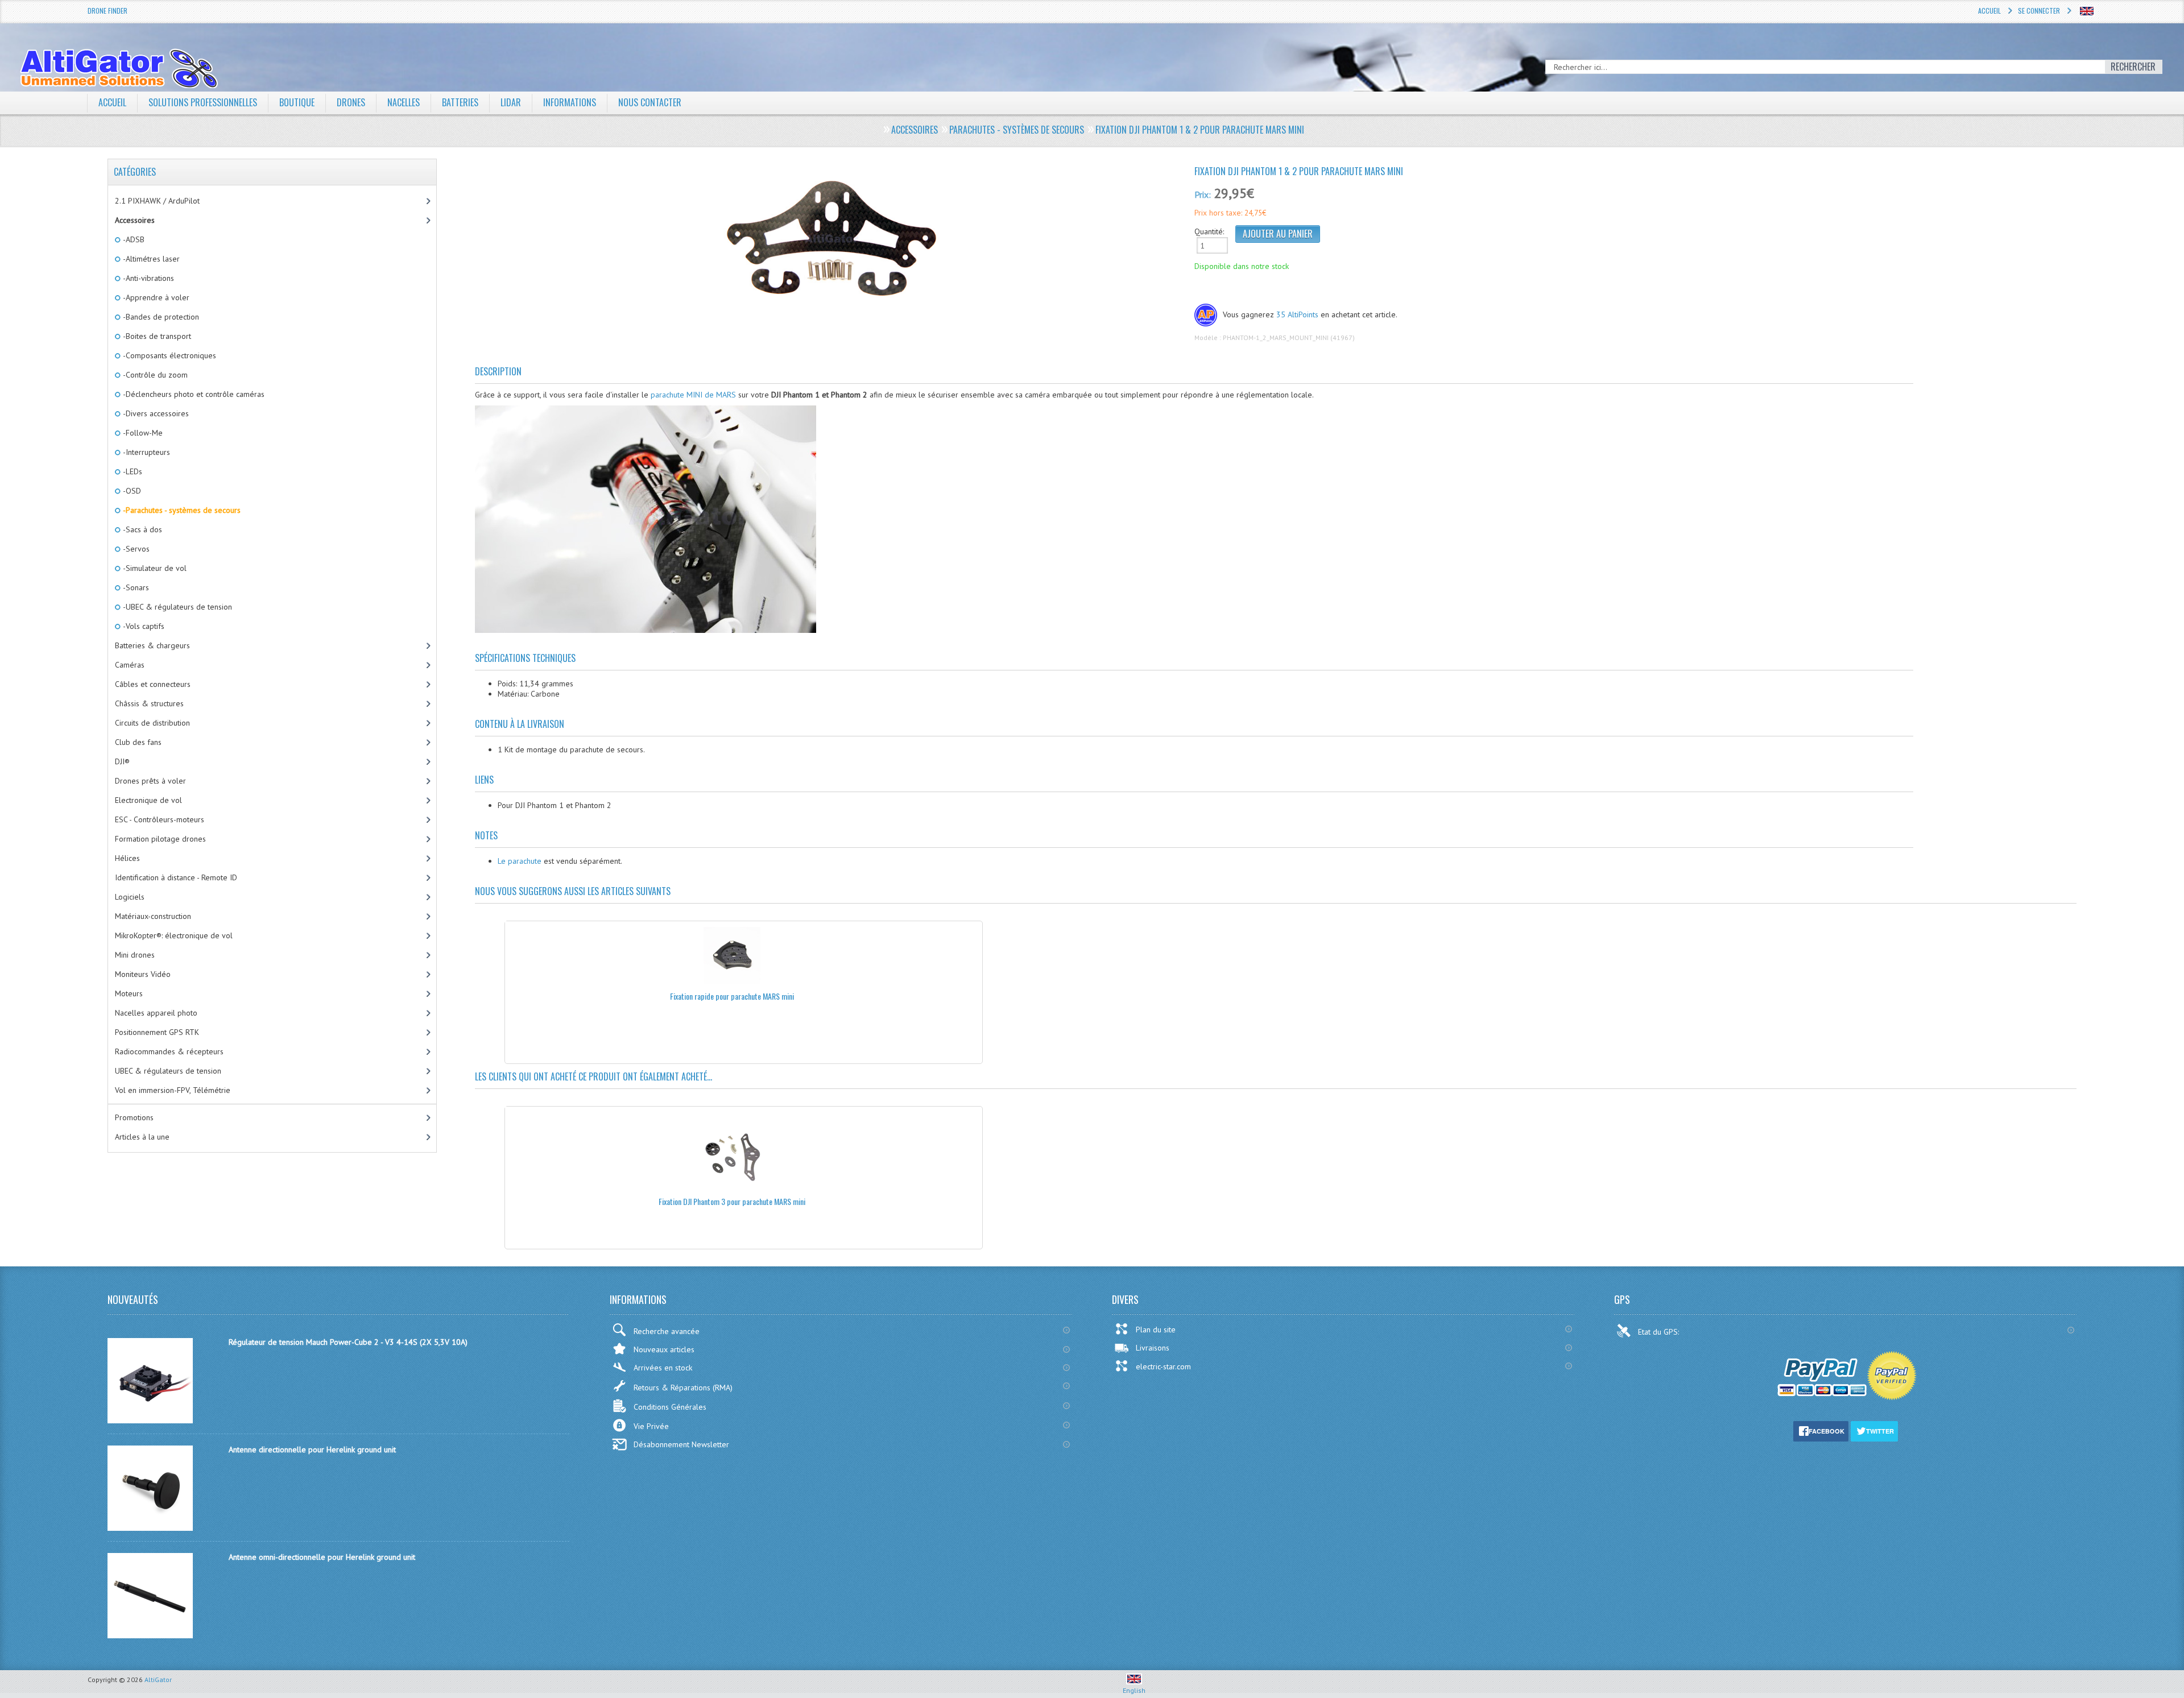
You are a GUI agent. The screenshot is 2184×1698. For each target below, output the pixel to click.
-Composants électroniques (169, 355)
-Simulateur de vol (154, 568)
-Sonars (135, 587)
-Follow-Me (142, 433)
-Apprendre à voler (155, 297)
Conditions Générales (670, 1407)
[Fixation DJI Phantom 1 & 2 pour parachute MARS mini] (830, 241)
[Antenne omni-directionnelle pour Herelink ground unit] (150, 1635)
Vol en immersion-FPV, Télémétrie (173, 1090)
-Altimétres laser (150, 259)
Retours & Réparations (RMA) (683, 1388)
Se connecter (2039, 11)
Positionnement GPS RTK (157, 1032)
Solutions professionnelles (203, 102)
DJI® (122, 761)
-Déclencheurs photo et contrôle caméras (193, 394)
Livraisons (1153, 1348)
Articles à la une (142, 1137)
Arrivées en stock (663, 1368)
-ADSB (133, 239)
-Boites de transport (156, 336)
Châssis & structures (149, 703)
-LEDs (132, 471)
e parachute (521, 861)
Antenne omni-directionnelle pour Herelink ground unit (322, 1557)
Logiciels (130, 897)
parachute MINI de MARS (693, 395)
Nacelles (404, 102)
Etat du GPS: (1660, 1332)
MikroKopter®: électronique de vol (174, 935)
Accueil (1989, 11)
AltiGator (158, 1680)
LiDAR (511, 102)
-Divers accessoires (155, 413)
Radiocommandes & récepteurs (169, 1051)
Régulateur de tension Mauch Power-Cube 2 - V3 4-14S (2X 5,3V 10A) (348, 1342)
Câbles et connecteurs (153, 684)
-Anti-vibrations (148, 278)
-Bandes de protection (160, 317)
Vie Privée (651, 1426)
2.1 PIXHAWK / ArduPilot (157, 201)
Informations (570, 102)
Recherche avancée (667, 1331)
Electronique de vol (148, 800)
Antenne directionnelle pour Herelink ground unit (312, 1449)
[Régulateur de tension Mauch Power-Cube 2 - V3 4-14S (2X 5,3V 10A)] (150, 1420)
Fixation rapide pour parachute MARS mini (732, 996)
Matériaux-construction (153, 916)
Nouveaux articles (664, 1349)
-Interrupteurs (146, 452)
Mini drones (135, 955)
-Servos (135, 549)
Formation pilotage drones (160, 839)
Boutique (297, 102)
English (1134, 1690)
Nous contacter (650, 102)
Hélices (127, 858)
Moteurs (129, 993)
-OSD (131, 491)
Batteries (460, 102)
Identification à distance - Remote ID (176, 877)
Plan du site (1156, 1330)
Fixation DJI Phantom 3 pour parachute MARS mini (732, 1201)
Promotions (134, 1117)
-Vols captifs (143, 626)
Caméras (130, 665)
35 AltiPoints (1297, 314)
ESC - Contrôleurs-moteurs (160, 819)
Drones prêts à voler (150, 781)
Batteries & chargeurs (152, 645)
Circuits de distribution (152, 723)
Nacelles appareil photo (156, 1013)
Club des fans (138, 742)
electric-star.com (1163, 1366)
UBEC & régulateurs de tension (168, 1071)
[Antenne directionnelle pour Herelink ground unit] (150, 1528)
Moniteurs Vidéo (143, 974)
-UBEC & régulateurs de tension (177, 607)
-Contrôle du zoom (154, 375)
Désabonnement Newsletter (681, 1444)
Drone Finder (107, 11)
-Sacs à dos (142, 529)
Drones (351, 102)
